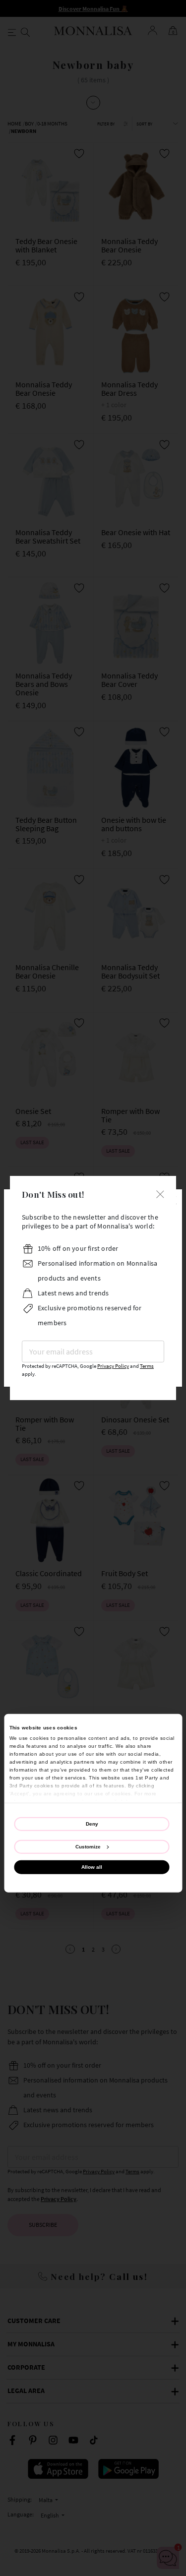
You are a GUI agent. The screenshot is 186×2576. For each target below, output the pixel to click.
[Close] (160, 1193)
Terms (147, 1366)
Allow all (92, 1867)
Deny (92, 1824)
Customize (88, 1847)
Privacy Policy (113, 1366)
